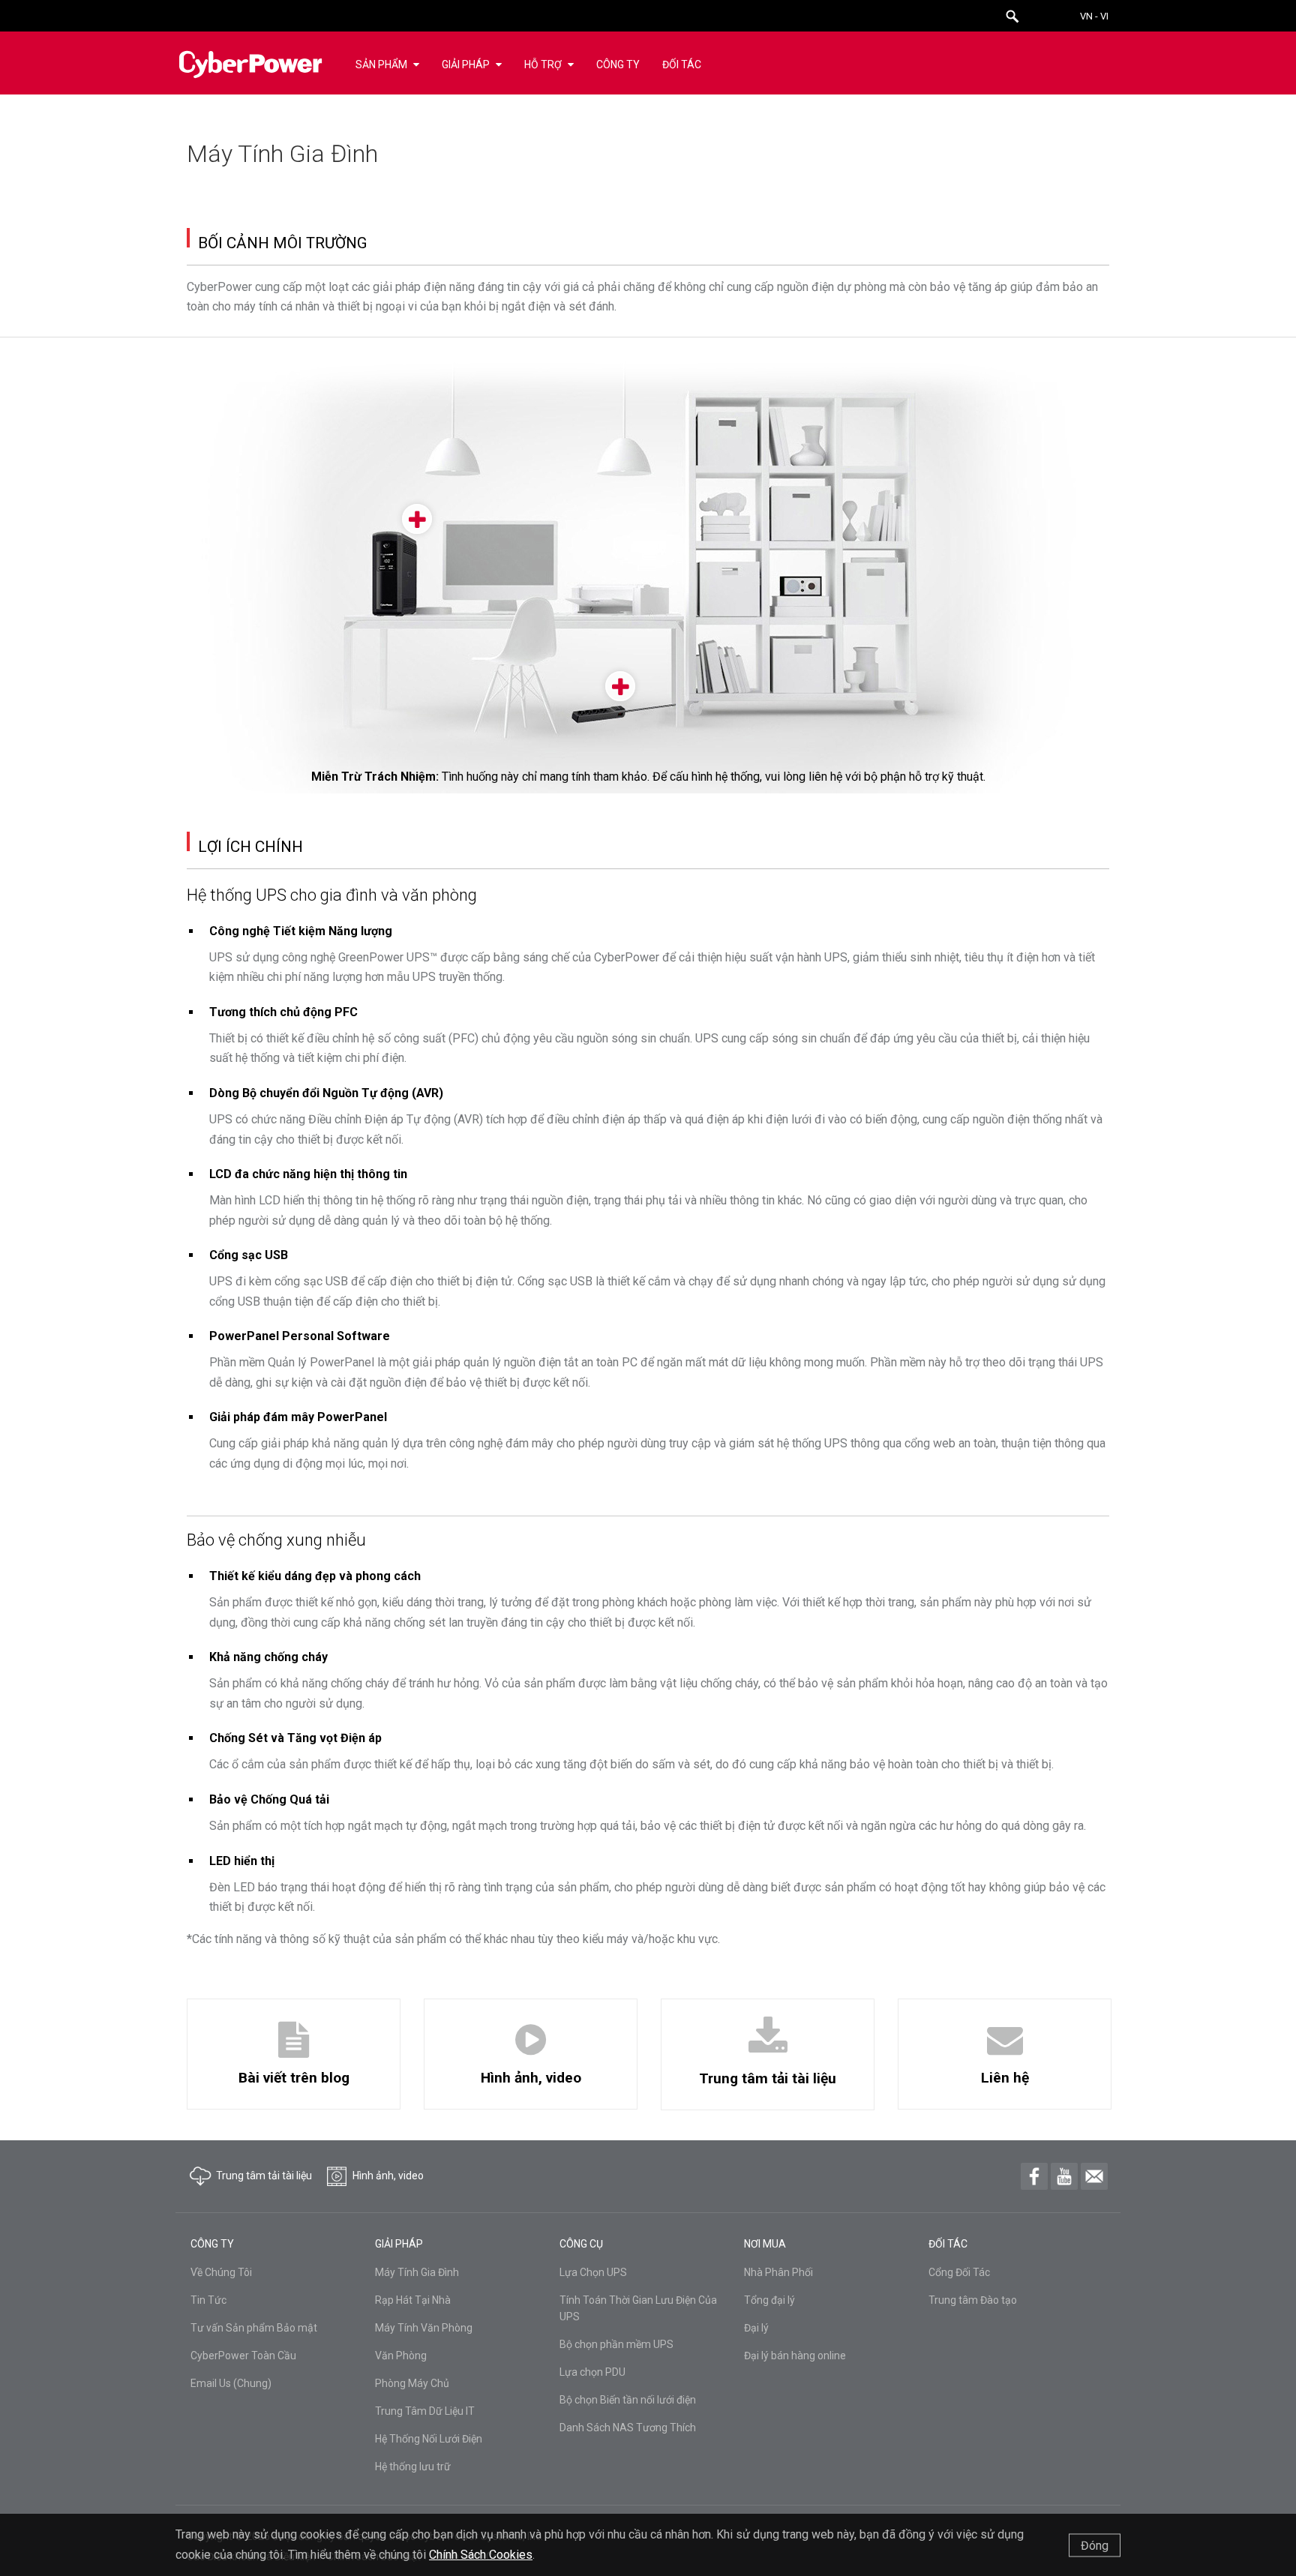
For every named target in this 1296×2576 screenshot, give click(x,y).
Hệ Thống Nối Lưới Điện (429, 2439)
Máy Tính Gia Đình (417, 2272)
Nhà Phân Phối (778, 2272)
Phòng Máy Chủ (412, 2383)
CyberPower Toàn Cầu (243, 2356)
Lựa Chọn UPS (593, 2272)
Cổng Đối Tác (959, 2272)
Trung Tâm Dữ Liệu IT (425, 2411)
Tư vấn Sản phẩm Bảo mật (254, 2328)
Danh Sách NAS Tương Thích (628, 2428)
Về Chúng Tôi (221, 2272)
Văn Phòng (401, 2356)
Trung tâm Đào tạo (973, 2300)
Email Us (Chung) (231, 2383)
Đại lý (756, 2328)
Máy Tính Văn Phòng (424, 2328)
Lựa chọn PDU (592, 2372)
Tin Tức (208, 2300)
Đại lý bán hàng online (795, 2356)
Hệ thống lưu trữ (413, 2467)
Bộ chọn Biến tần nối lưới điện (628, 2400)
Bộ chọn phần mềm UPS (616, 2344)
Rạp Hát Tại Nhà (413, 2300)
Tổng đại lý (769, 2300)
